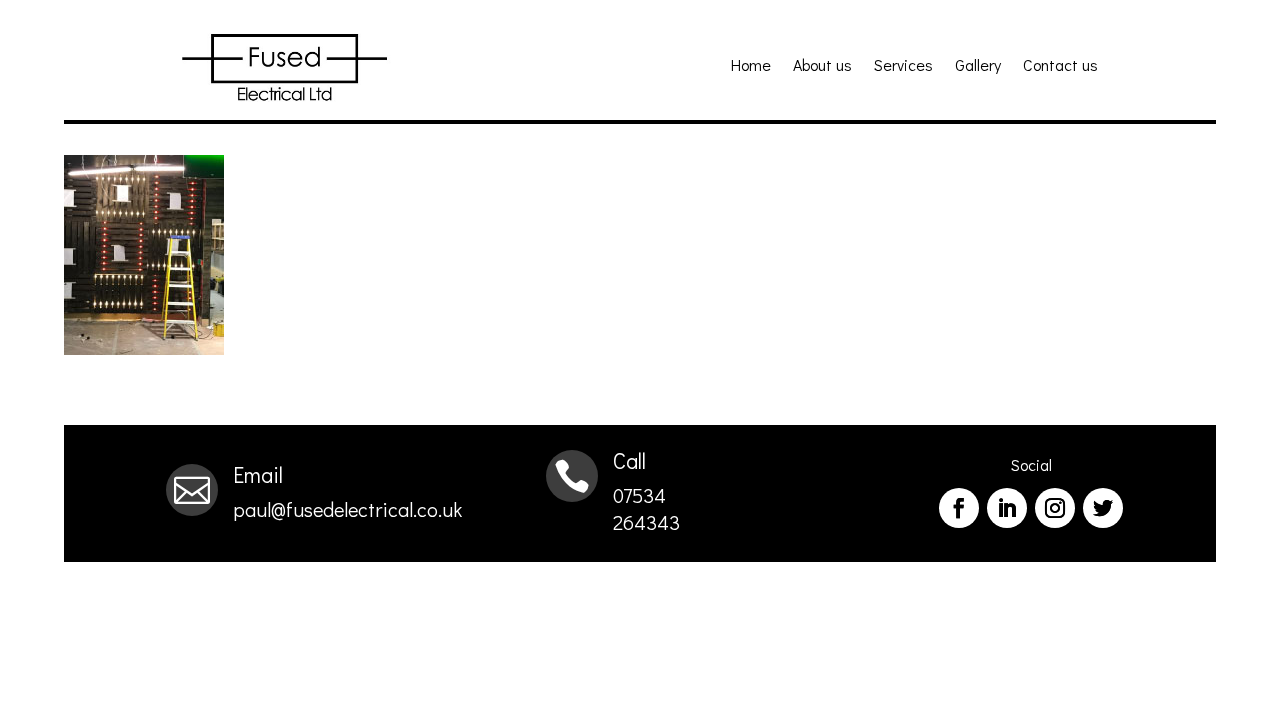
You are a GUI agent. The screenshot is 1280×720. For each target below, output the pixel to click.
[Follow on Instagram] (1055, 508)
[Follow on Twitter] (1103, 508)
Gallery (978, 66)
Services (903, 66)
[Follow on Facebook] (959, 508)
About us (822, 66)
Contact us (1060, 66)
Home (751, 66)
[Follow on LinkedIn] (1007, 508)
